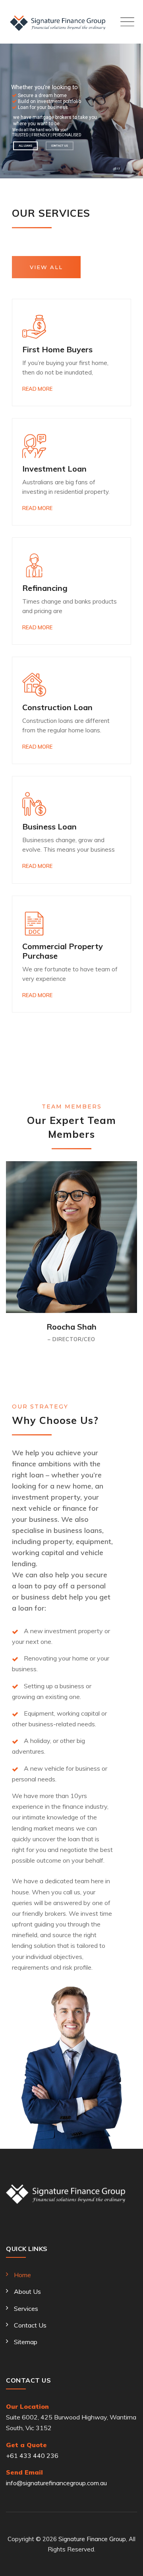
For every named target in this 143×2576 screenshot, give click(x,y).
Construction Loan (57, 707)
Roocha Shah (71, 1327)
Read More (37, 389)
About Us (27, 2291)
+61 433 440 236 (32, 2456)
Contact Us (30, 2325)
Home (22, 2275)
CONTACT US (60, 146)
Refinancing (45, 588)
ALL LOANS (25, 146)
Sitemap (26, 2342)
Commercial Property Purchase (63, 951)
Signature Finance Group (92, 2539)
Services (26, 2308)
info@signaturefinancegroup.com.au (56, 2483)
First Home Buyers (57, 349)
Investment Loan (54, 469)
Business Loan (49, 826)
